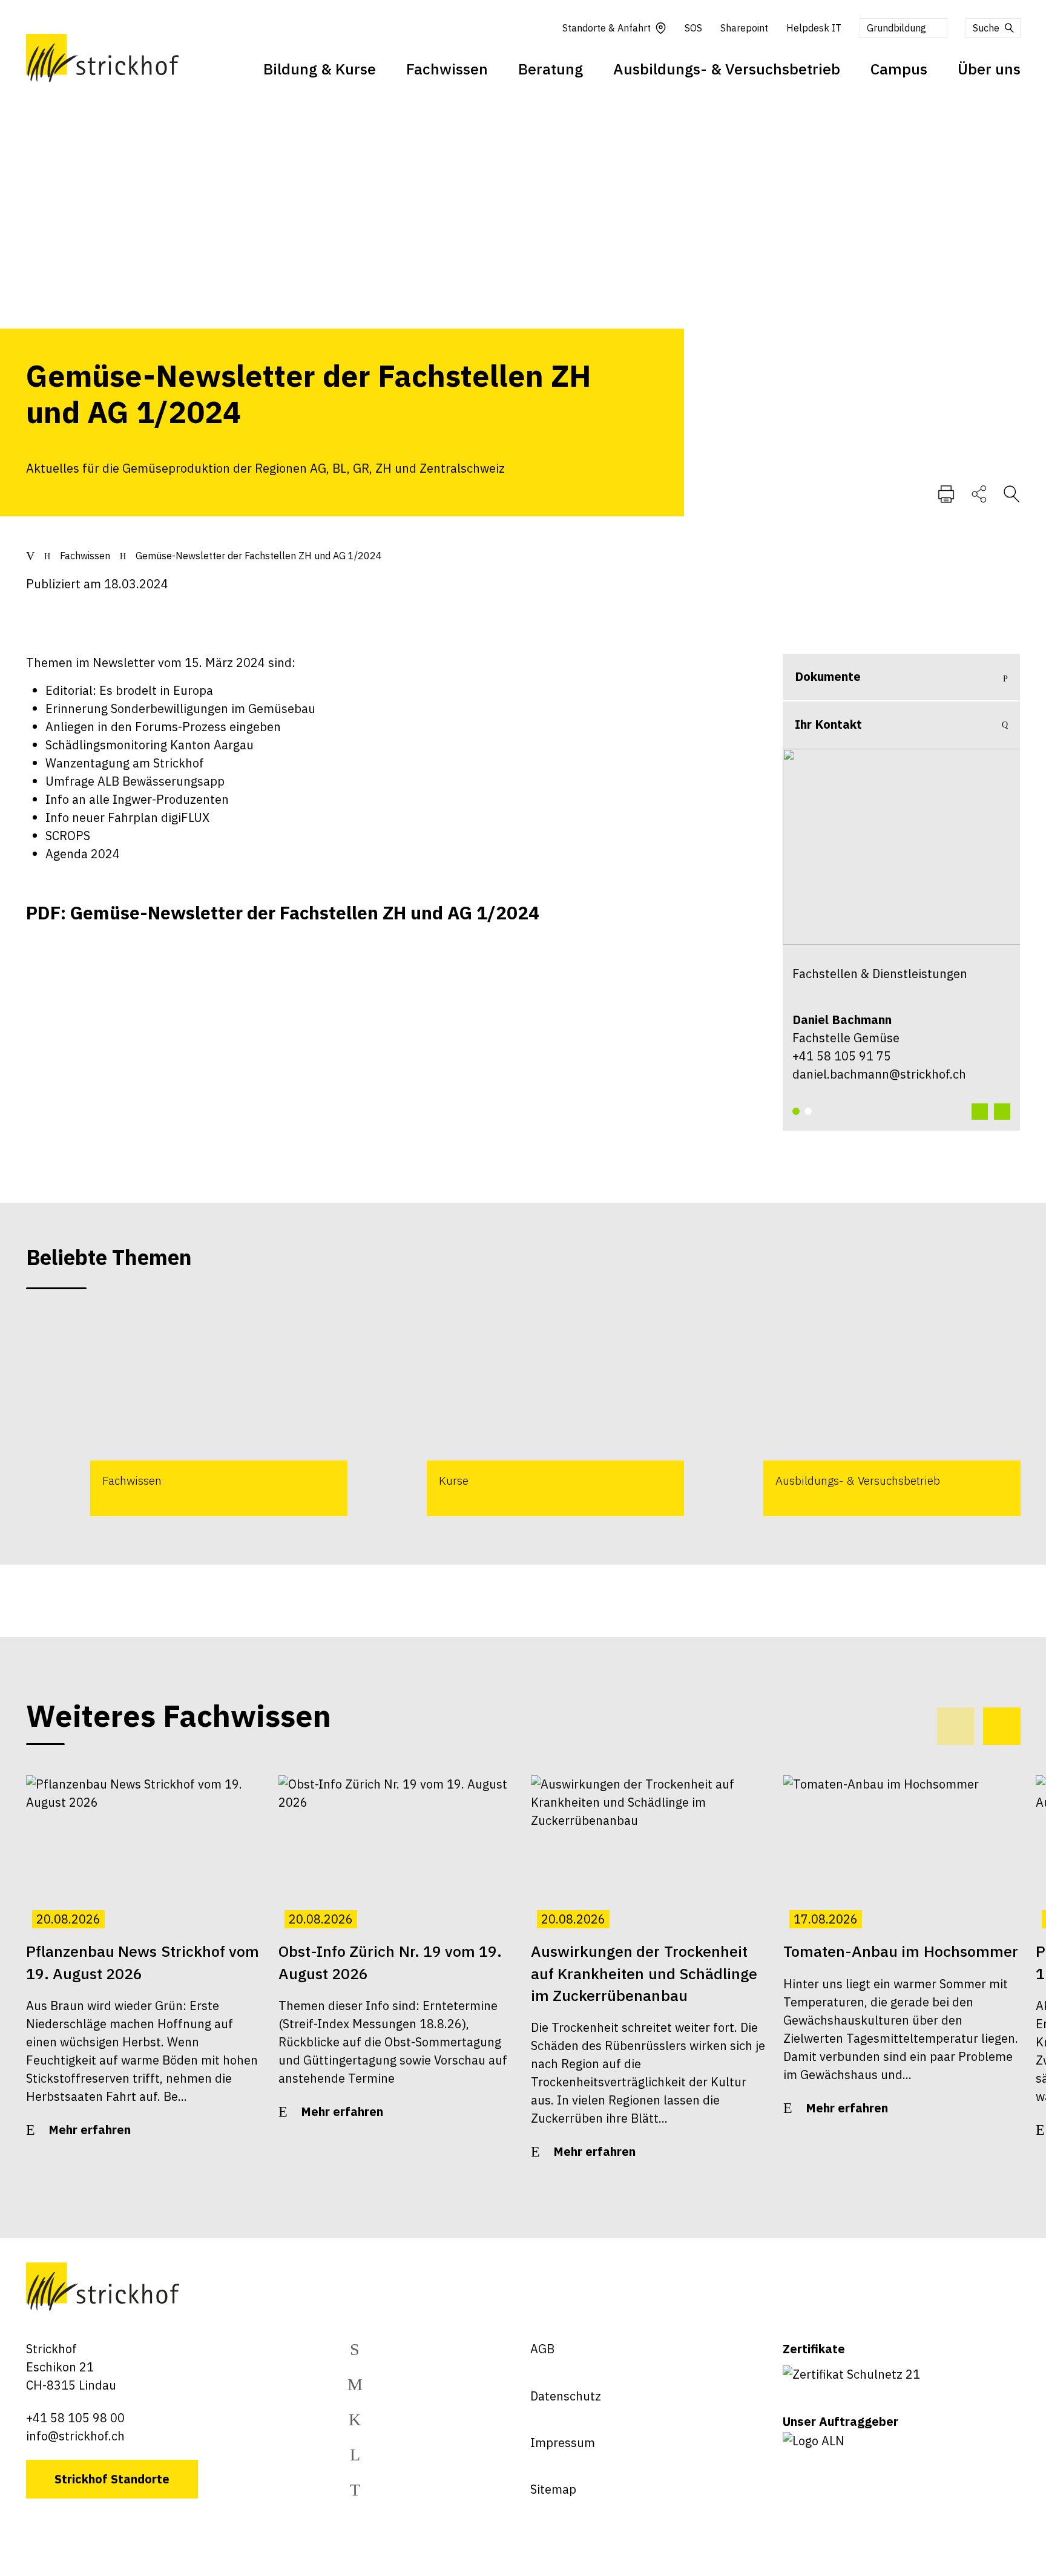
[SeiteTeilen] (979, 493)
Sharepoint (744, 28)
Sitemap (553, 2489)
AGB (542, 2349)
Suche (986, 28)
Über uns (989, 69)
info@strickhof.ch (75, 2436)
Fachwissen (447, 69)
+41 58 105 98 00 (75, 2418)
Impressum (563, 2443)
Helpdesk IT (814, 28)
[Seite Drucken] (946, 493)
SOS (693, 28)
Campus (899, 69)
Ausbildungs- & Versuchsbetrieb (727, 69)
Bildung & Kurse (320, 69)
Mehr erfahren (90, 2130)
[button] (796, 1111)
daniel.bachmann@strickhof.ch (879, 1074)
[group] (187, 1414)
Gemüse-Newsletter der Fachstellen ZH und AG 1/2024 (259, 556)
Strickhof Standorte (112, 2479)
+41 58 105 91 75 (842, 1056)
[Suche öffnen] (1011, 493)
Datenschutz (566, 2396)
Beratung (551, 69)
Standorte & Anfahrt (607, 28)
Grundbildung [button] (896, 28)
